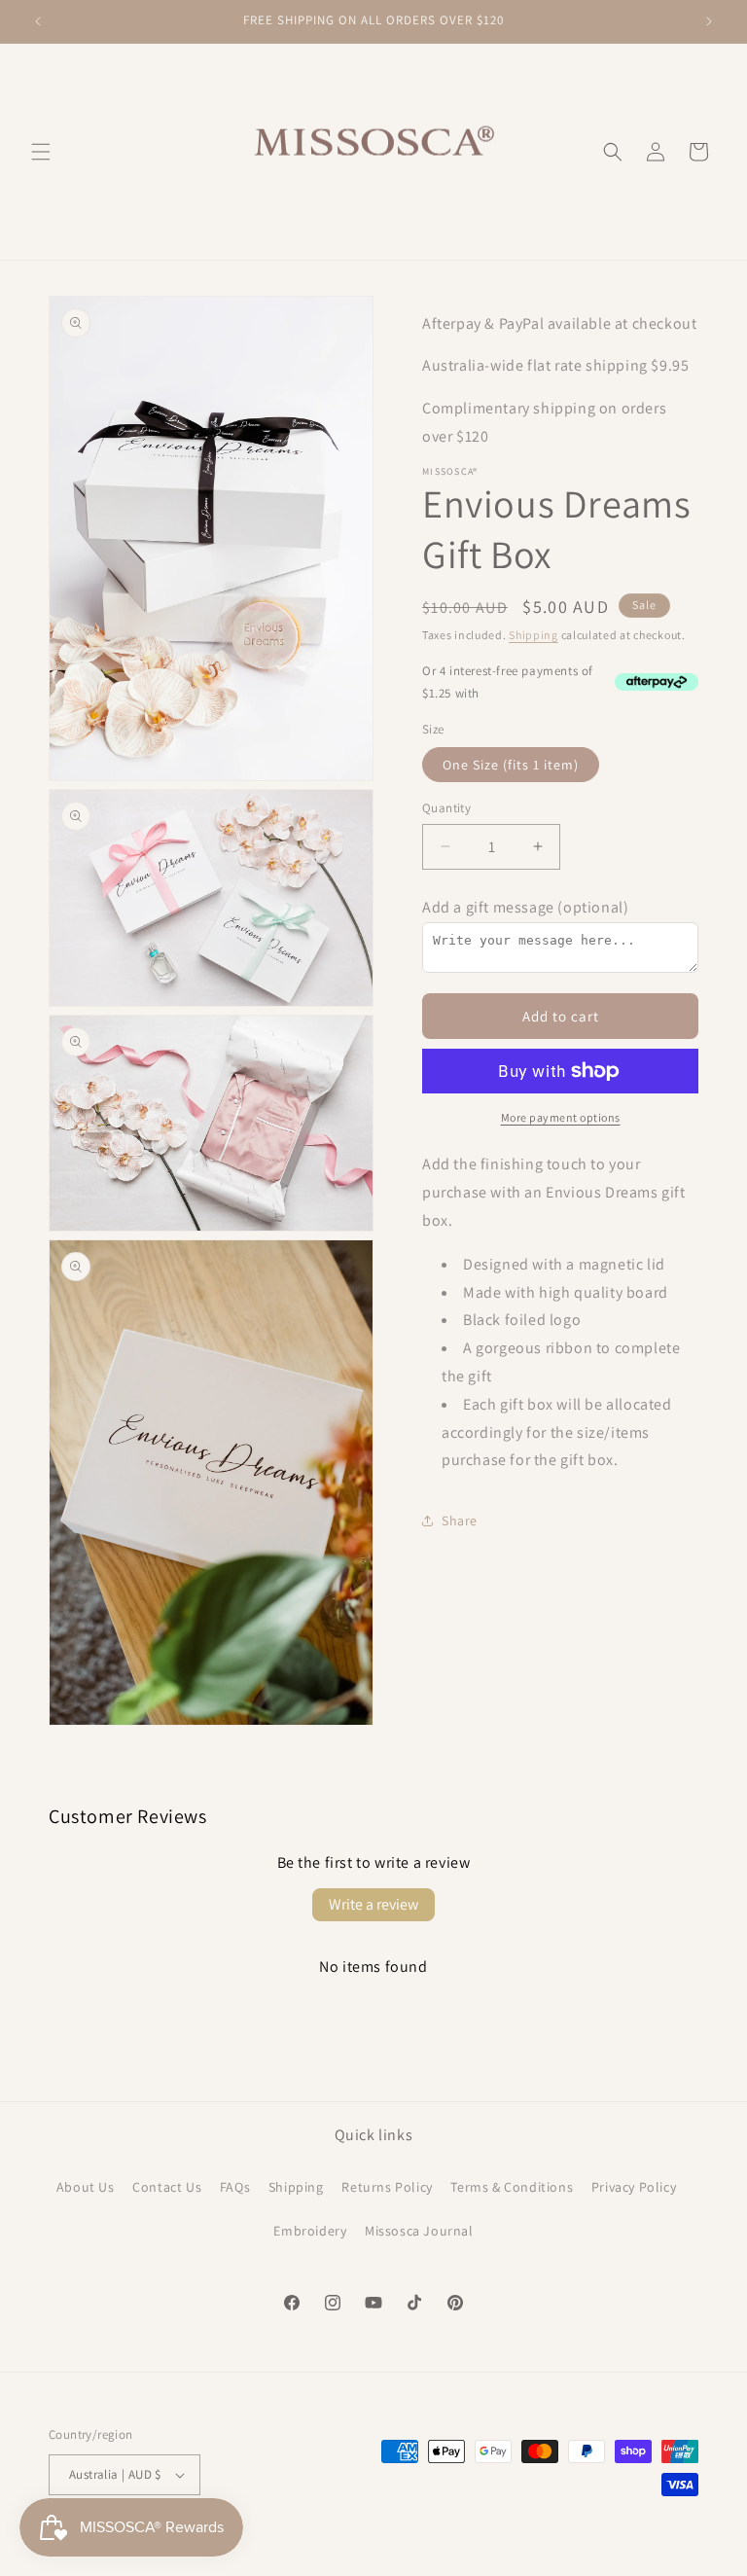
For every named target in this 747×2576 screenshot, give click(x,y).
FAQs (235, 2187)
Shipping (534, 635)
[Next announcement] (709, 21)
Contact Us (167, 2187)
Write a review (373, 1904)
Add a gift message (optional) (525, 907)
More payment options (561, 1117)
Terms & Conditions (512, 2187)
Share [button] (460, 1521)
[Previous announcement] (38, 21)
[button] (41, 152)
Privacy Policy (634, 2187)
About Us (86, 2187)
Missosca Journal (419, 2231)
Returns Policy (387, 2187)
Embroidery (310, 2231)
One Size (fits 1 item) (511, 765)
